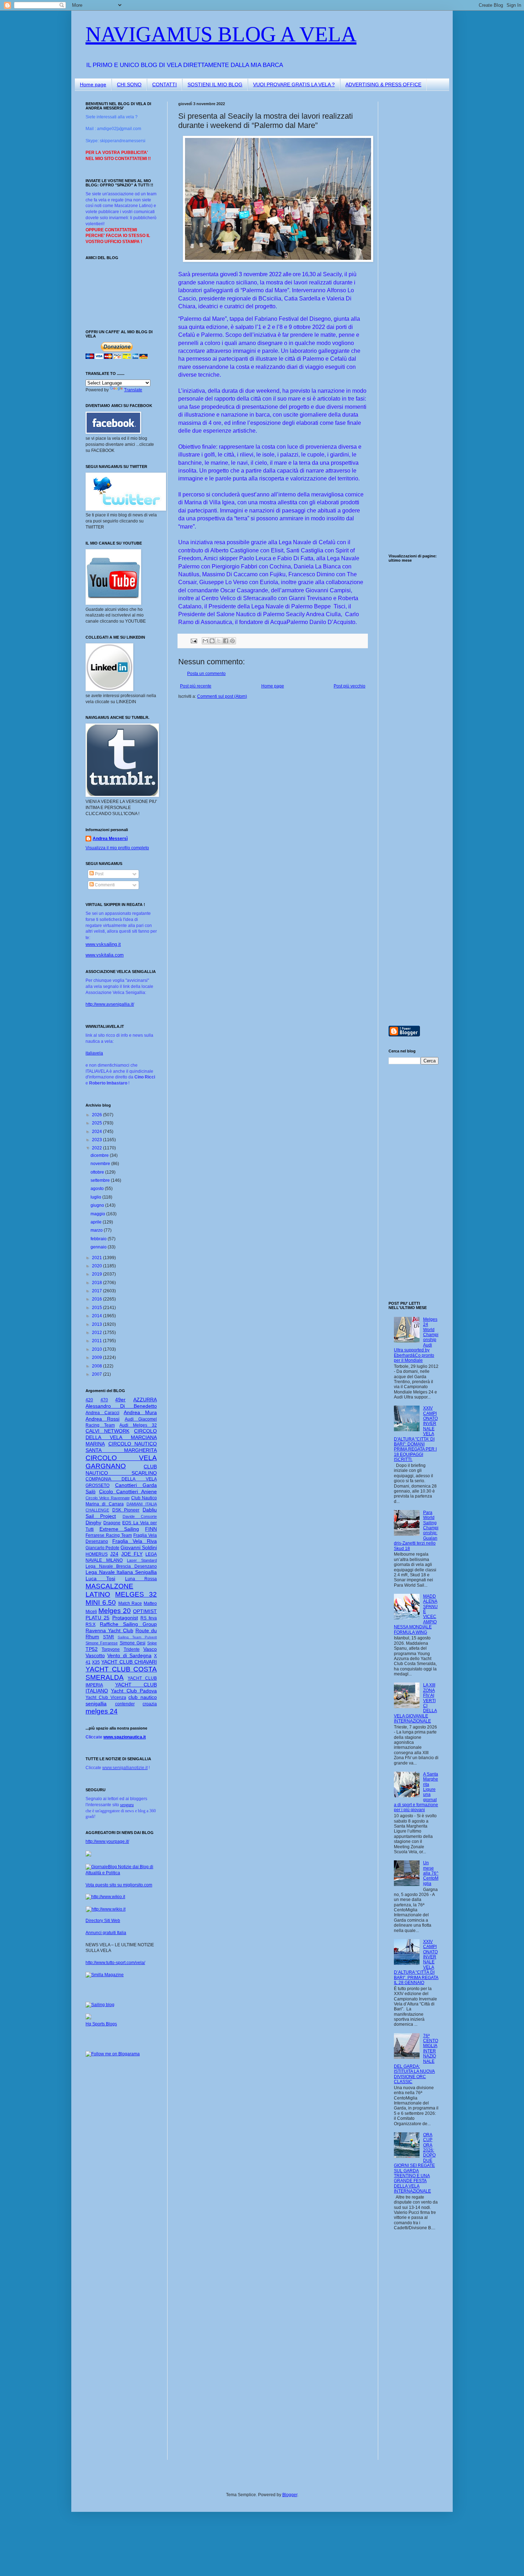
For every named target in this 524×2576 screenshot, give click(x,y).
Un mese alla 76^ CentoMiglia (431, 1873)
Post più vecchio (350, 686)
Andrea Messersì (110, 839)
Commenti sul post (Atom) (222, 696)
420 (89, 1400)
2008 (97, 1366)
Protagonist (125, 1618)
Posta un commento (206, 674)
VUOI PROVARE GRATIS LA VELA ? (294, 84)
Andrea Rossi (102, 1419)
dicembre (100, 1155)
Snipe (152, 1643)
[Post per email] (194, 640)
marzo (97, 1230)
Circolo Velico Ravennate (108, 1498)
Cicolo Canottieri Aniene (128, 1491)
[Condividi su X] (219, 641)
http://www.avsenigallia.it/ (110, 1004)
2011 (97, 1341)
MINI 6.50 (101, 1603)
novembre (101, 1164)
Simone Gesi (133, 1643)
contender (125, 1704)
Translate (133, 390)
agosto (98, 1189)
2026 (97, 1115)
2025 (97, 1123)
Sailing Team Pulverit (137, 1637)
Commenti (104, 885)
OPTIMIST (145, 1611)
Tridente (132, 1649)
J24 (114, 1554)
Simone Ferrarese (102, 1643)
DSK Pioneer (126, 1510)
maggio (98, 1214)
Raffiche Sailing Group (128, 1624)
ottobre (98, 1172)
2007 (97, 1374)
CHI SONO (129, 84)
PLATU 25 (97, 1618)
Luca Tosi (100, 1578)
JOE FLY (132, 1554)
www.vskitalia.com (105, 955)
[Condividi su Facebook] (226, 641)
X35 (96, 1662)
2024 (97, 1132)
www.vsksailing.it (103, 944)
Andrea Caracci (102, 1413)
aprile (97, 1222)
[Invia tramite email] (205, 641)
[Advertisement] (410, 208)
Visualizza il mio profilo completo (117, 848)
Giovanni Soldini (139, 1547)
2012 (97, 1333)
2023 (97, 1140)
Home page (93, 84)
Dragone (112, 1523)
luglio (96, 1197)
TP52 (92, 1649)
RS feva (149, 1618)
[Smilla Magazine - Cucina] (105, 1975)
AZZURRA (145, 1400)
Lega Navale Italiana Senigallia (121, 1572)
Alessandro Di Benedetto (121, 1406)
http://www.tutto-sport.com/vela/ (115, 1963)
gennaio (99, 1247)
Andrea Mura (140, 1412)
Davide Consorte (140, 1516)
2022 (97, 1148)
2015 (97, 1308)
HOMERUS (97, 1554)
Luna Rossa (141, 1579)
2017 (97, 1291)
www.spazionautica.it (125, 1737)
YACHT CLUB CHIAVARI (129, 1662)
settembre (101, 1180)
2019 (97, 1274)
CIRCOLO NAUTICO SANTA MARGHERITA (121, 1447)
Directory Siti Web (103, 1921)
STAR (109, 1637)
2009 (97, 1357)
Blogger (290, 2495)
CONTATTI (165, 84)
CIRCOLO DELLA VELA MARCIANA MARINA (121, 1437)
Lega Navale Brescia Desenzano (121, 1566)
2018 (97, 1283)
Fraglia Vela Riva (135, 1541)
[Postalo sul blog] (212, 641)
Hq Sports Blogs (101, 2024)
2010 (97, 1349)
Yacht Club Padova (134, 1691)
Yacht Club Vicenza (106, 1697)
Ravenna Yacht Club (109, 1630)
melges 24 (102, 1711)
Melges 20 (115, 1611)
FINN (151, 1529)
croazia (150, 1704)
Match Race (130, 1603)
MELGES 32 (136, 1594)
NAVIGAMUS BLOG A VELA (221, 34)
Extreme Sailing (119, 1529)
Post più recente (196, 686)
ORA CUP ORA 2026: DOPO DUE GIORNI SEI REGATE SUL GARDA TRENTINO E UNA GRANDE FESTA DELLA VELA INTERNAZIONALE (415, 2163)
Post (99, 874)
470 (104, 1400)
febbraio (99, 1239)
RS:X (91, 1624)
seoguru (127, 1805)
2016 (97, 1299)
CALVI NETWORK (107, 1431)
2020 (97, 1266)
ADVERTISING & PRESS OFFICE (383, 84)
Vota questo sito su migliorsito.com (119, 1885)
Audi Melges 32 (138, 1425)
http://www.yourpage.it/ (107, 1841)
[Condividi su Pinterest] (232, 641)
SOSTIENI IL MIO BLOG (215, 84)
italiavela (94, 1053)
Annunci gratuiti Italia (106, 1933)
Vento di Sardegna (129, 1655)
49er (120, 1400)
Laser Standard (142, 1560)
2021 (97, 1258)
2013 (97, 1324)
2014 (97, 1316)
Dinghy (93, 1523)
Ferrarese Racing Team (109, 1535)
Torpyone (111, 1649)
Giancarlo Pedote (102, 1548)
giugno (98, 1205)
